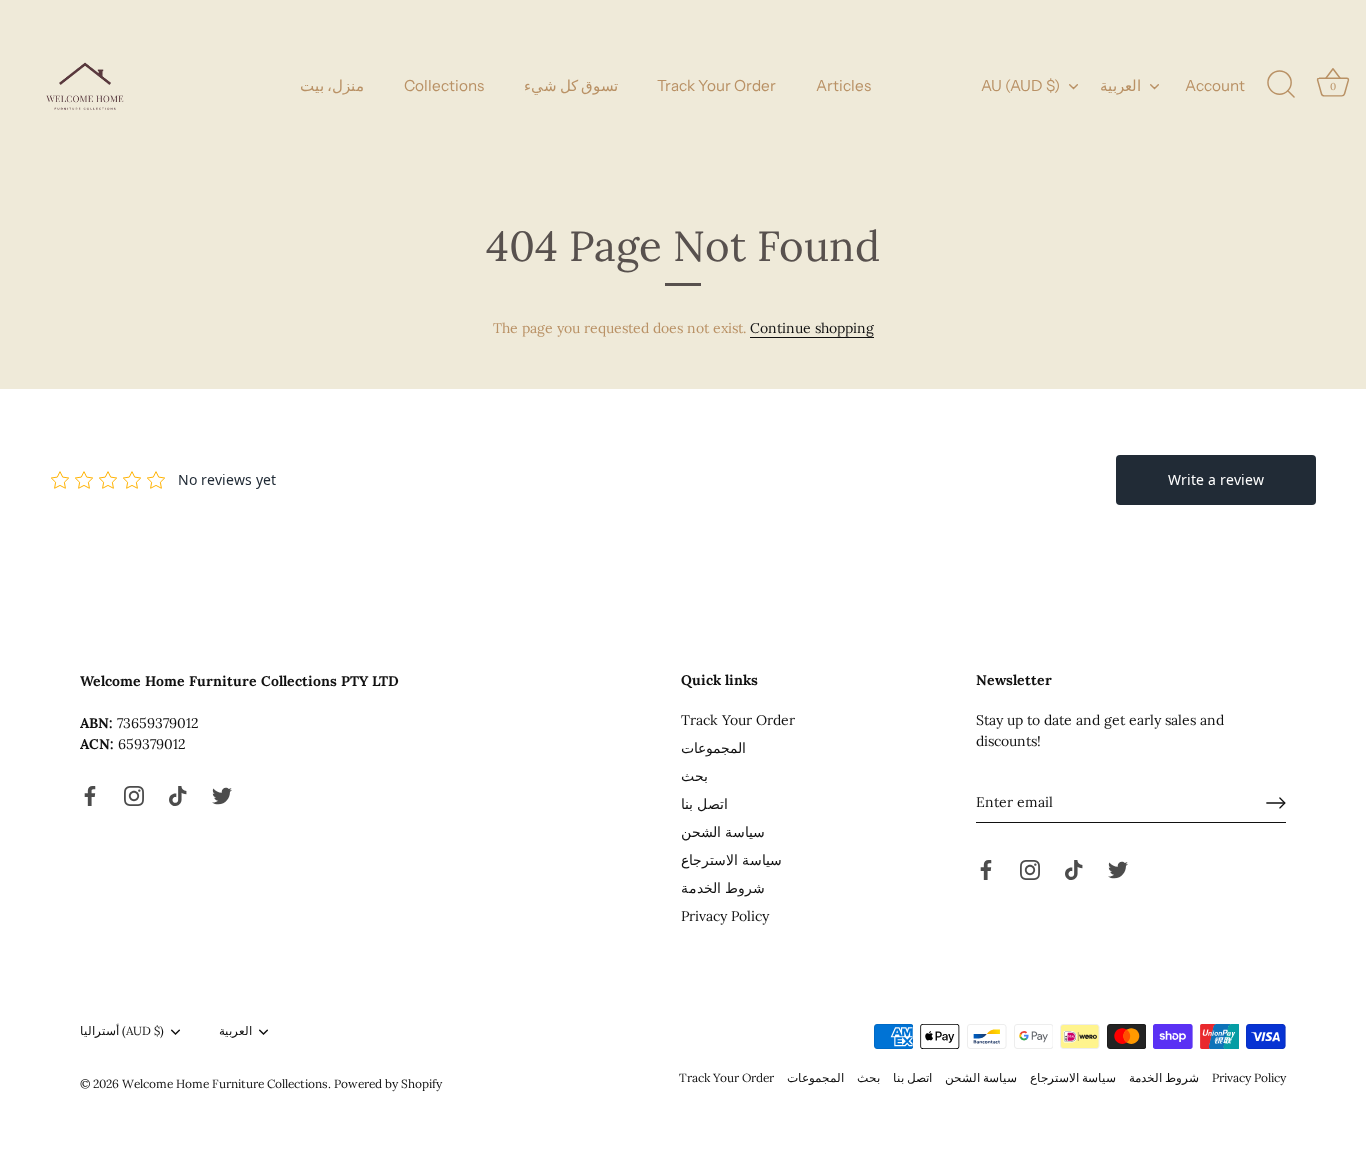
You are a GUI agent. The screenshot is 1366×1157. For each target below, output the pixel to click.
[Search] (1281, 85)
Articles (843, 85)
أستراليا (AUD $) (122, 1031)
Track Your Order (716, 85)
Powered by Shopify (388, 1083)
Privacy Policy (725, 916)
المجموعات (713, 748)
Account (1215, 85)
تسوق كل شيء (571, 85)
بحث (694, 776)
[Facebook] (90, 795)
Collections (444, 85)
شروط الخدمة (723, 888)
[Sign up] (1276, 803)
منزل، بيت (332, 85)
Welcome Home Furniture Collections (225, 1083)
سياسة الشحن (723, 832)
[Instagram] (134, 795)
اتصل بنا (704, 804)
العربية (1120, 85)
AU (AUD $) (1020, 85)
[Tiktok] (178, 795)
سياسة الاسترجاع (731, 860)
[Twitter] (222, 795)
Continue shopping (812, 328)
